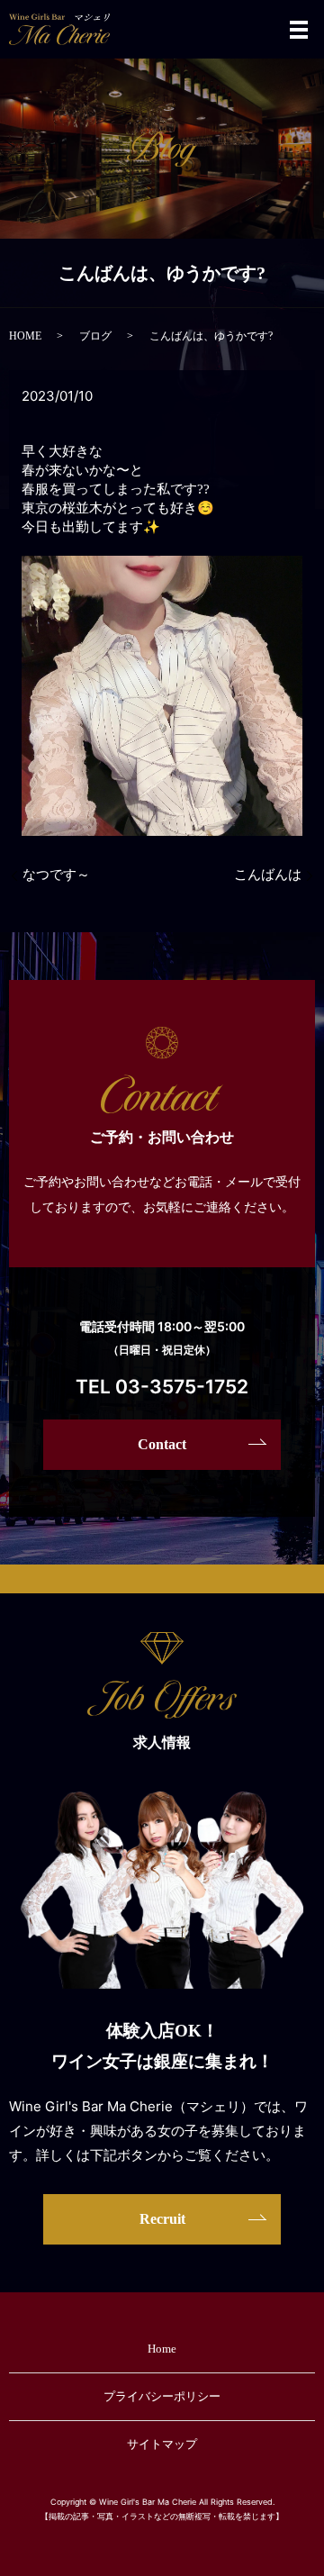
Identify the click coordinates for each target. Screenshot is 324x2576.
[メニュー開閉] (299, 30)
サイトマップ (162, 2444)
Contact (162, 1444)
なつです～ (56, 875)
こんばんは (268, 875)
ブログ (95, 336)
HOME (25, 336)
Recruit (162, 2219)
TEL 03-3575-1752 (162, 1387)
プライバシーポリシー (162, 2396)
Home (162, 2349)
